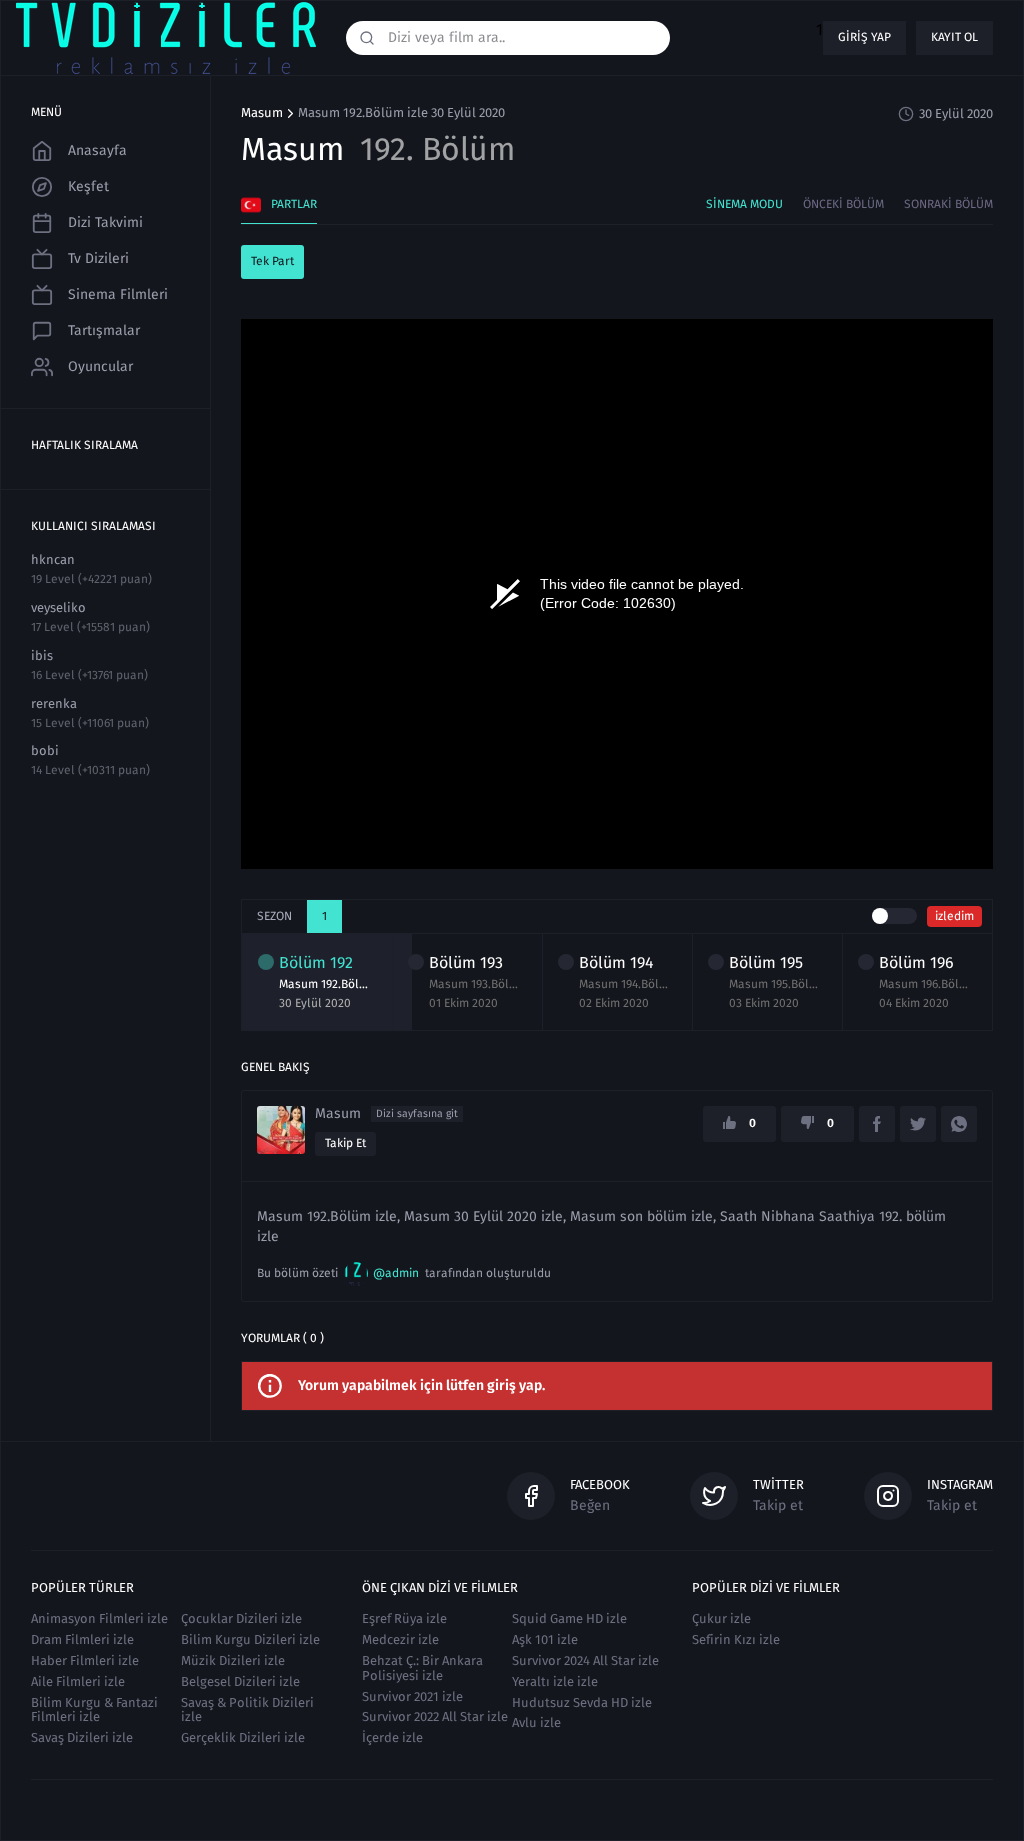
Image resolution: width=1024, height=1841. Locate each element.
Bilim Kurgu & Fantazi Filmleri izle (94, 1710)
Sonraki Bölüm (948, 204)
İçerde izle (392, 1737)
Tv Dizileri (98, 258)
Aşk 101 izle (545, 1639)
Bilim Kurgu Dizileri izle (250, 1639)
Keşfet (88, 186)
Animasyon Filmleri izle (99, 1618)
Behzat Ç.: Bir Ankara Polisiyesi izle (422, 1668)
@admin (396, 1273)
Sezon (274, 916)
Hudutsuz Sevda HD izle (582, 1702)
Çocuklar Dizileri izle (241, 1618)
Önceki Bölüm (843, 204)
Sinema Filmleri (118, 294)
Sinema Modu (744, 204)
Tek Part (272, 261)
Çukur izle (721, 1618)
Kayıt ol (954, 37)
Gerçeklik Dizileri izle (243, 1737)
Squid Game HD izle (569, 1618)
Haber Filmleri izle (85, 1660)
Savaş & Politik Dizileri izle (247, 1710)
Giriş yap (864, 37)
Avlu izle (536, 1722)
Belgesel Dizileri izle (240, 1681)
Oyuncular (100, 366)
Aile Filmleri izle (78, 1681)
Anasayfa (97, 150)
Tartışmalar (104, 330)
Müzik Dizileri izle (233, 1660)
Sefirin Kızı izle (736, 1639)
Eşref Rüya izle (404, 1618)
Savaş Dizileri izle (82, 1737)
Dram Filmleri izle (82, 1639)
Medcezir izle (400, 1639)
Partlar (294, 204)
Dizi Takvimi (105, 222)
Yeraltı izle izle (555, 1681)
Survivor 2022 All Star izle (435, 1716)
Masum (262, 113)
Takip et (345, 1143)
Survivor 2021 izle (412, 1696)
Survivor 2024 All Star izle (585, 1660)
